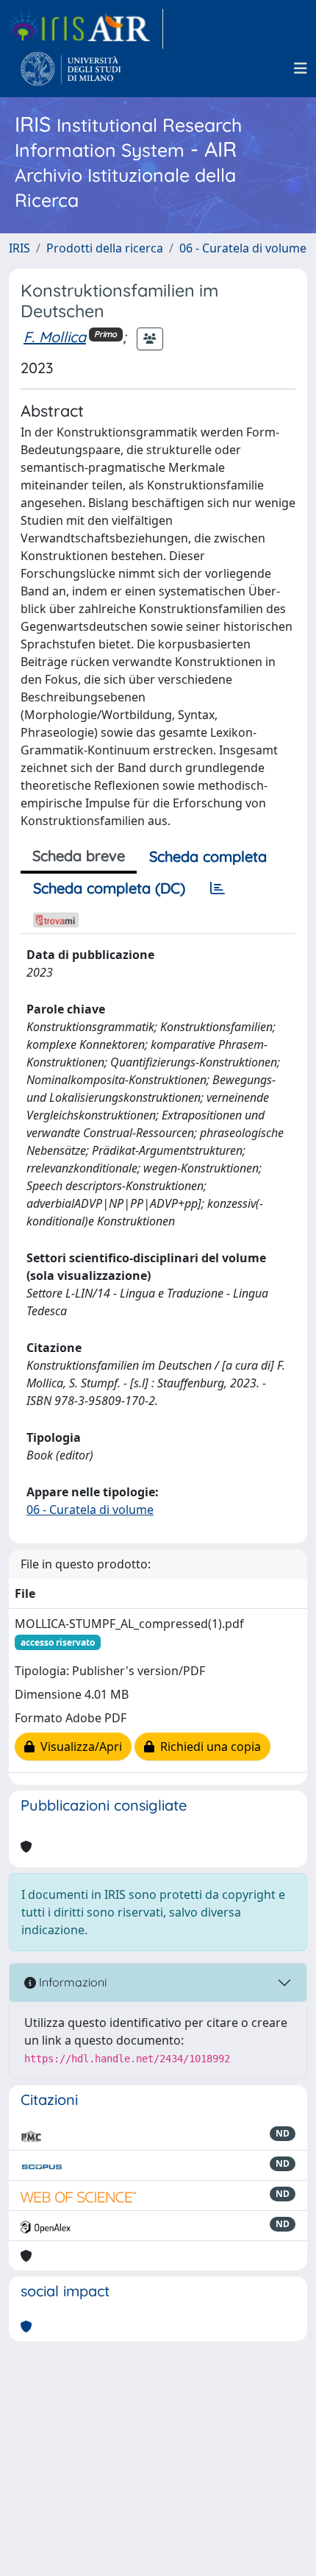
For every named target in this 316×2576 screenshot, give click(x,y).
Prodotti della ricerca (105, 248)
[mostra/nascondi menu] (301, 68)
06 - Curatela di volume (243, 248)
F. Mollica (55, 337)
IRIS (19, 248)
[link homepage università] (71, 68)
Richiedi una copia (208, 1747)
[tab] (218, 888)
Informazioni (71, 1982)
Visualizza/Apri (78, 1747)
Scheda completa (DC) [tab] (109, 888)
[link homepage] (86, 29)
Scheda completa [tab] (208, 856)
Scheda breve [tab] (79, 856)
